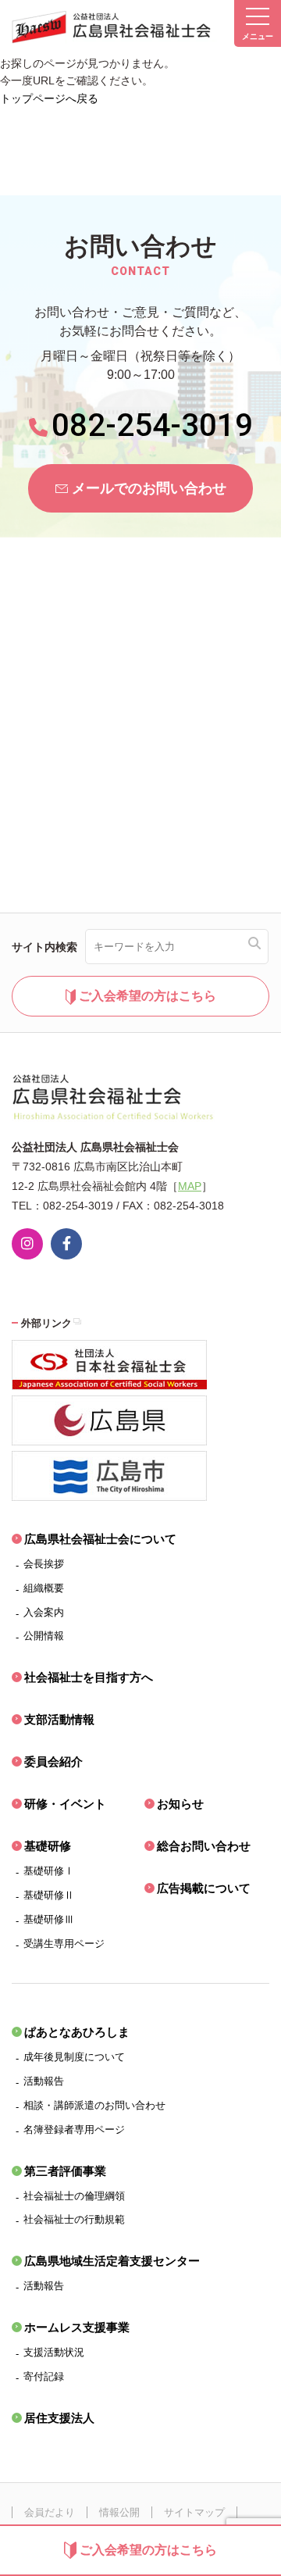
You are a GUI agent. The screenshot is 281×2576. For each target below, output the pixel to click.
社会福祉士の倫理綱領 (74, 2196)
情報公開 (119, 2512)
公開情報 (44, 1636)
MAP (190, 1186)
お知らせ (180, 1804)
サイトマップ (194, 2512)
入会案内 (44, 1612)
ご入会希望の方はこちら (148, 2550)
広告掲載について (204, 1888)
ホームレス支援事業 (77, 2327)
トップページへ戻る (49, 98)
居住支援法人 (59, 2418)
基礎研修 (48, 1846)
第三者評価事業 (65, 2171)
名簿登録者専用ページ (74, 2129)
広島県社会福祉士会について (100, 1539)
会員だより (50, 2512)
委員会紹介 (53, 1761)
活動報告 (44, 2081)
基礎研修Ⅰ (49, 1871)
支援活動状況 (54, 2352)
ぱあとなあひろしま (77, 2032)
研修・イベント (65, 1804)
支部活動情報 (59, 1719)
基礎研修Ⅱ (49, 1895)
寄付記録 (44, 2376)
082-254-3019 (152, 425)
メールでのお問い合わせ (149, 488)
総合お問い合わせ (204, 1846)
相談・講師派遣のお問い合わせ (94, 2105)
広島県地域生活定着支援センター (112, 2261)
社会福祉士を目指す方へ (89, 1677)
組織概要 (44, 1588)
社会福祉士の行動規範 (74, 2219)
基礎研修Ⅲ (49, 1919)
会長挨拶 (44, 1564)
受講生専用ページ (64, 1944)
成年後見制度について (74, 2057)
